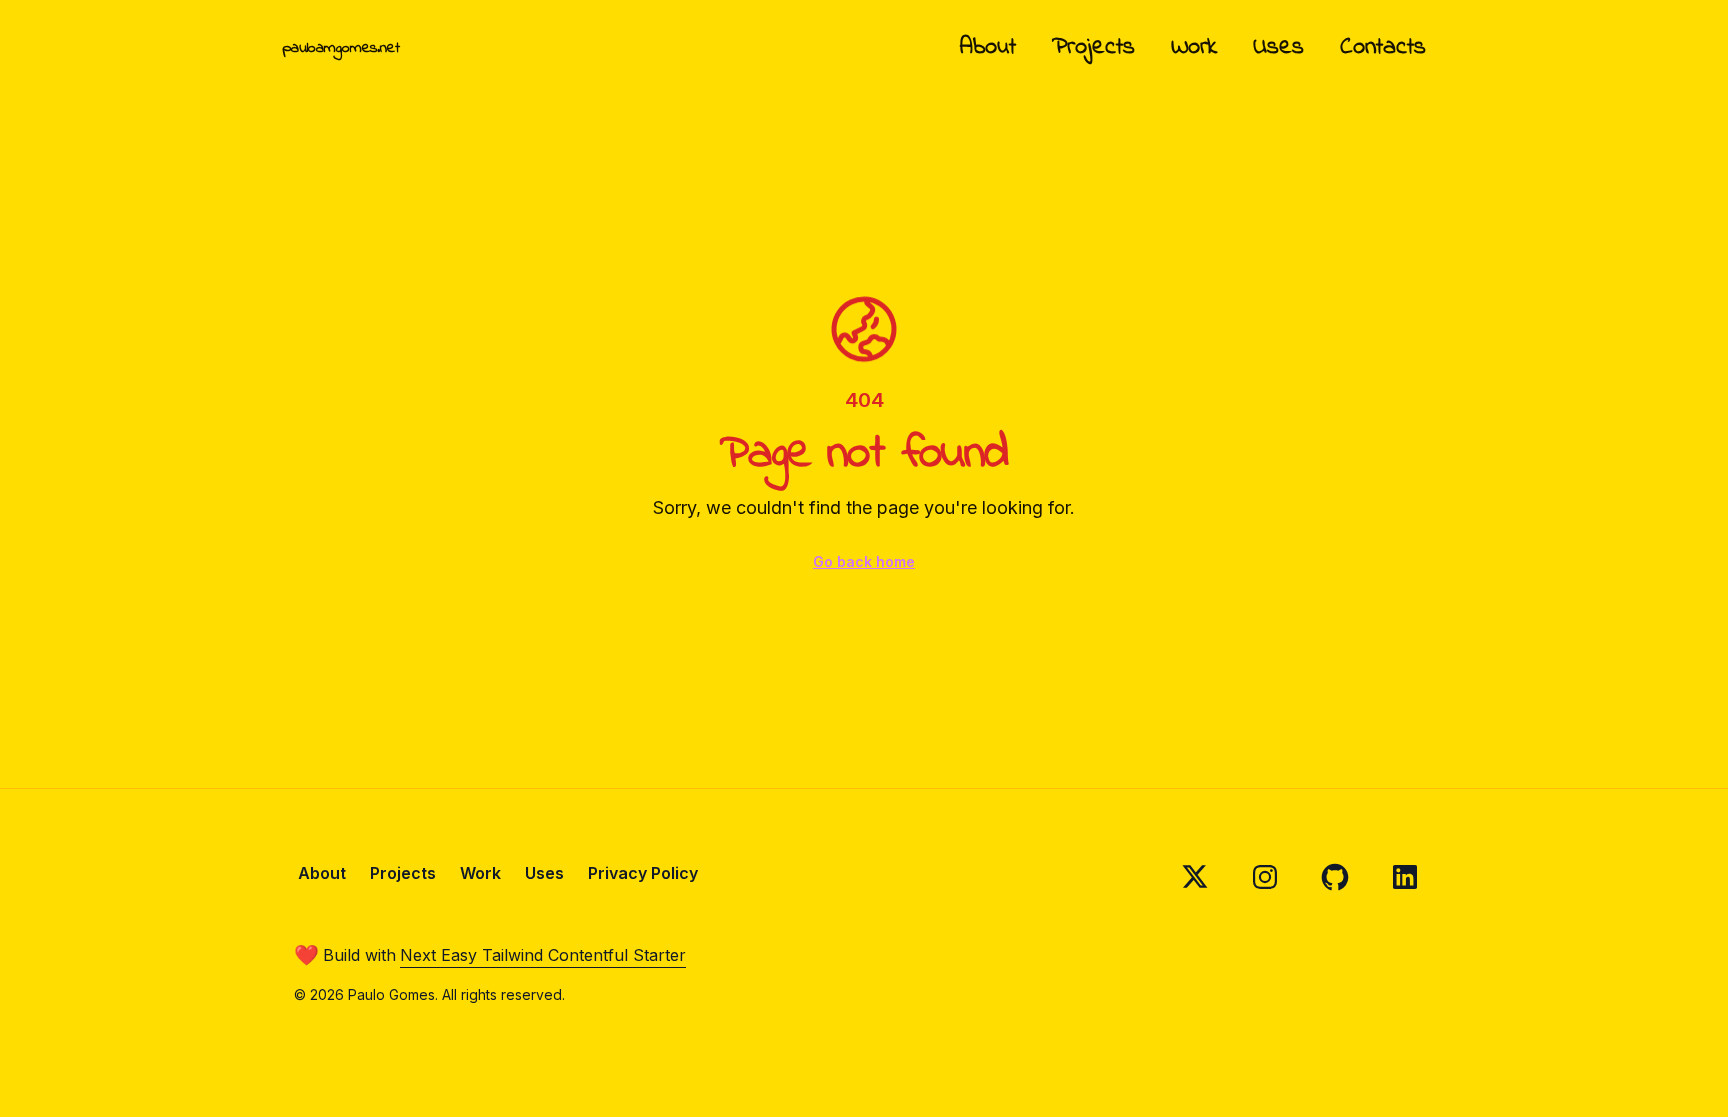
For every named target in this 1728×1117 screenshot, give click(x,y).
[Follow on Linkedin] (1405, 877)
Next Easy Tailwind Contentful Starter (543, 955)
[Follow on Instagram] (1265, 877)
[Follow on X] (1195, 877)
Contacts (1383, 47)
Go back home (864, 561)
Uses (1278, 47)
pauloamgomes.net (341, 48)
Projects (1093, 47)
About (988, 47)
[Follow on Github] (1335, 877)
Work (1194, 47)
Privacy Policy (643, 873)
